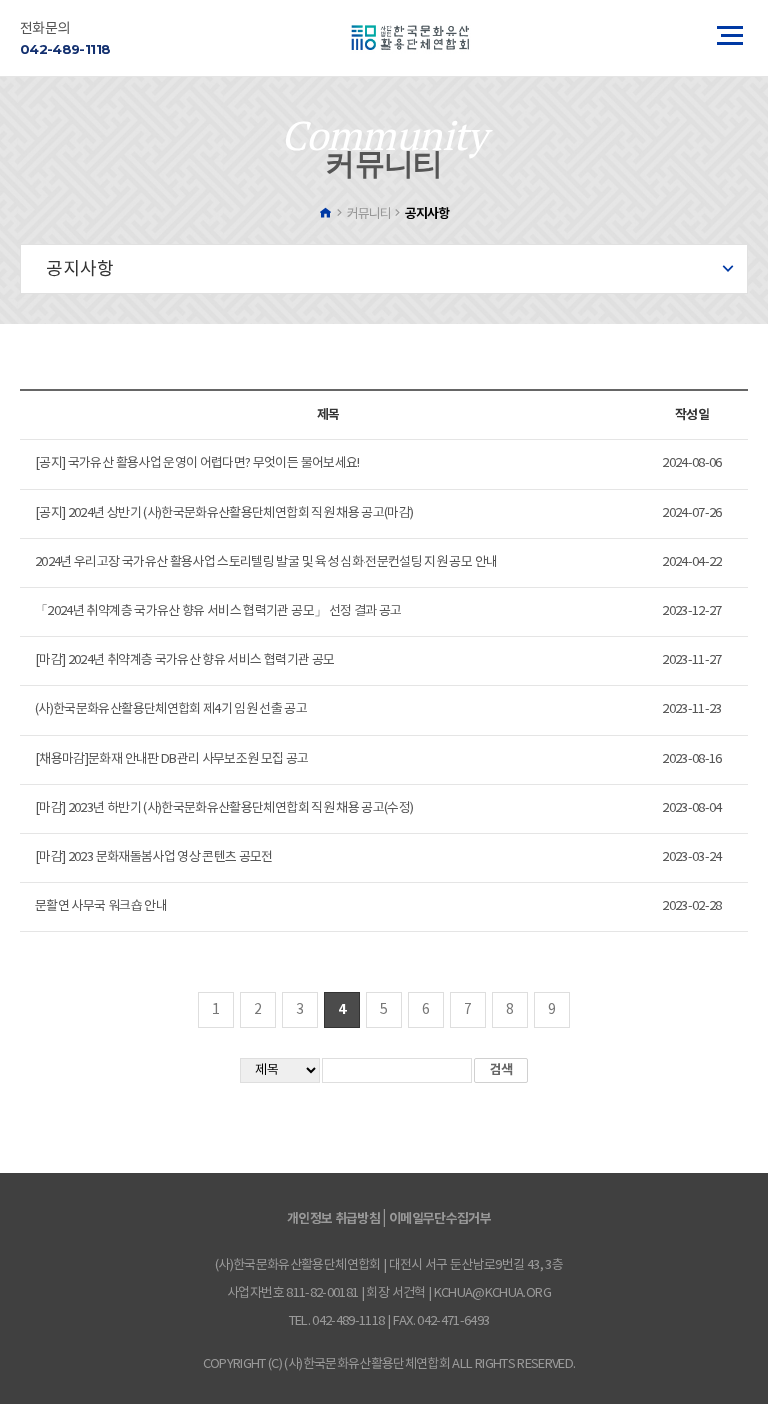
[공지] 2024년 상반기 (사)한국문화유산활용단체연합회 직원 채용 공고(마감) (224, 513)
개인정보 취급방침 (333, 1219)
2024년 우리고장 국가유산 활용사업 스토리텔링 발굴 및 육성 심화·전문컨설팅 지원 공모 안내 (266, 562)
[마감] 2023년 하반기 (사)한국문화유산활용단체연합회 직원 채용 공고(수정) (224, 808)
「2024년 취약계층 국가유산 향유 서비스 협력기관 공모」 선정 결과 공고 (218, 611)
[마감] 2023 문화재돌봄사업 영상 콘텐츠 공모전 (154, 857)
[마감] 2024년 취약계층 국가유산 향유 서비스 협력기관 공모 (184, 660)
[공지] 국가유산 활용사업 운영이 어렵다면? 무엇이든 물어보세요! (197, 463)
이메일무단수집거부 (440, 1219)
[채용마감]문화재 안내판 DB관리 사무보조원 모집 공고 (172, 759)
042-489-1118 (65, 49)
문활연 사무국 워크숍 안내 (101, 906)
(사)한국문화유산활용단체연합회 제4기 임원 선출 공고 (171, 709)
